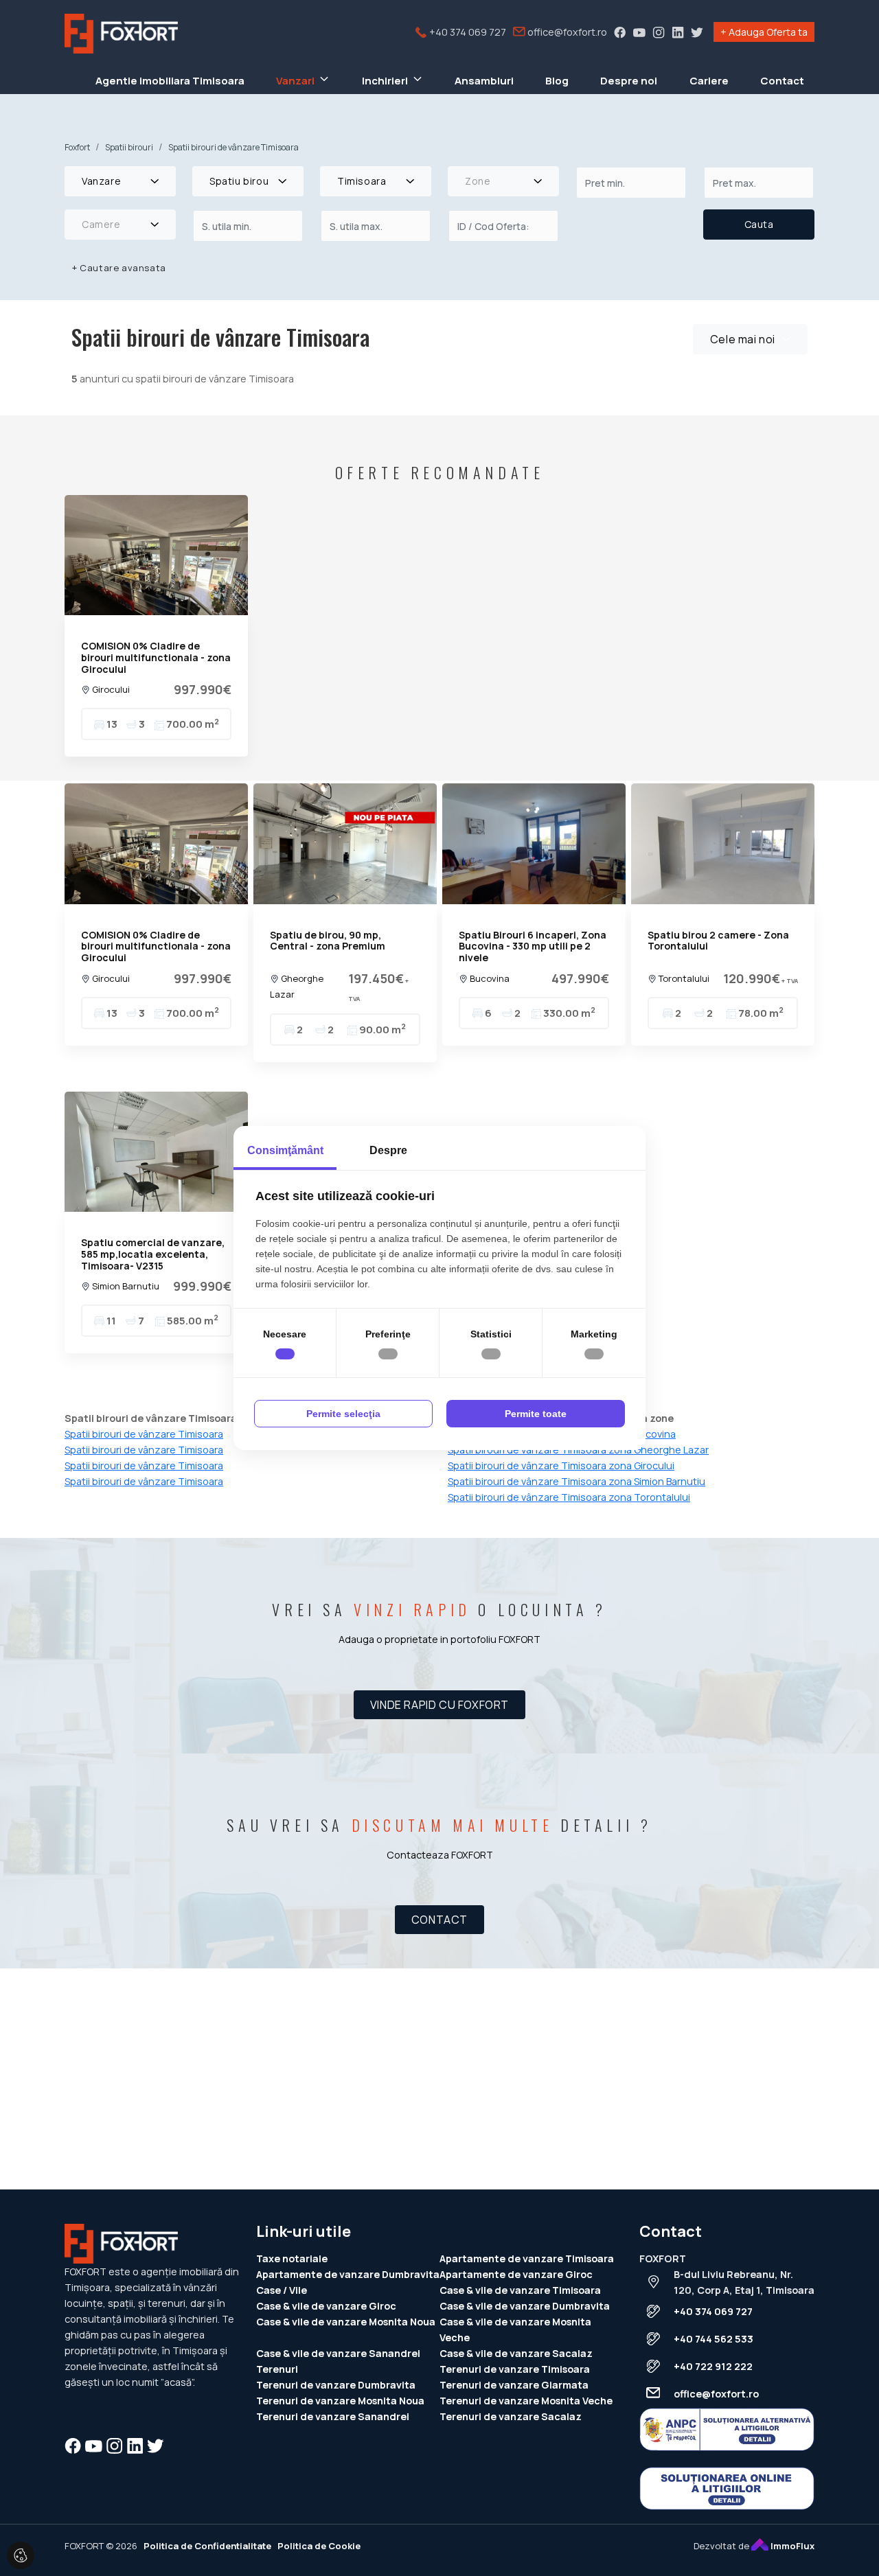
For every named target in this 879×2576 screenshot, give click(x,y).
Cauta (759, 224)
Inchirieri (385, 81)
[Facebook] (620, 32)
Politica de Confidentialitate (207, 2546)
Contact (782, 81)
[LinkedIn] (678, 32)
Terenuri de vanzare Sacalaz (511, 2416)
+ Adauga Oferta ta (764, 32)
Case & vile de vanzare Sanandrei (338, 2353)
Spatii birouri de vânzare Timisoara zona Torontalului (569, 1497)
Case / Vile (282, 2290)
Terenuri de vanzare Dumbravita (336, 2385)
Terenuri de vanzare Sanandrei (333, 2416)
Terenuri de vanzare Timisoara (515, 2369)
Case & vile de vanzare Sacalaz (516, 2353)
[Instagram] (659, 32)
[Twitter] (697, 32)
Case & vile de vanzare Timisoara (520, 2290)
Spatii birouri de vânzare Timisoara (144, 1465)
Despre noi (629, 81)
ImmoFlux (791, 2546)
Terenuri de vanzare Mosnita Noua (340, 2401)
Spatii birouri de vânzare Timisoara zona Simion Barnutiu (577, 1481)
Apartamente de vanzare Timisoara (527, 2258)
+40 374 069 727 (467, 32)
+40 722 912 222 (713, 2366)
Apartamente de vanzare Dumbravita (348, 2274)
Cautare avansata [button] (119, 268)
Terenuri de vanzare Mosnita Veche (526, 2401)
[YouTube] (639, 32)
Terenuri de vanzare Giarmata (514, 2385)
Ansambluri (484, 81)
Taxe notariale (292, 2258)
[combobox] (120, 181)
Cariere (709, 81)
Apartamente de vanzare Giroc (516, 2274)
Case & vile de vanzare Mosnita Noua (346, 2322)
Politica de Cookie (319, 2546)
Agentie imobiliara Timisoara (170, 81)
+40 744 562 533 (714, 2339)
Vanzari (295, 81)
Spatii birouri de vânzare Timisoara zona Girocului (561, 1465)
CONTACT (439, 1920)
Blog (557, 81)
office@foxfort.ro (566, 32)
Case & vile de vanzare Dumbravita (525, 2306)
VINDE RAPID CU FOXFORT (439, 1705)
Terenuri (277, 2369)
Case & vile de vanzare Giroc (326, 2306)
